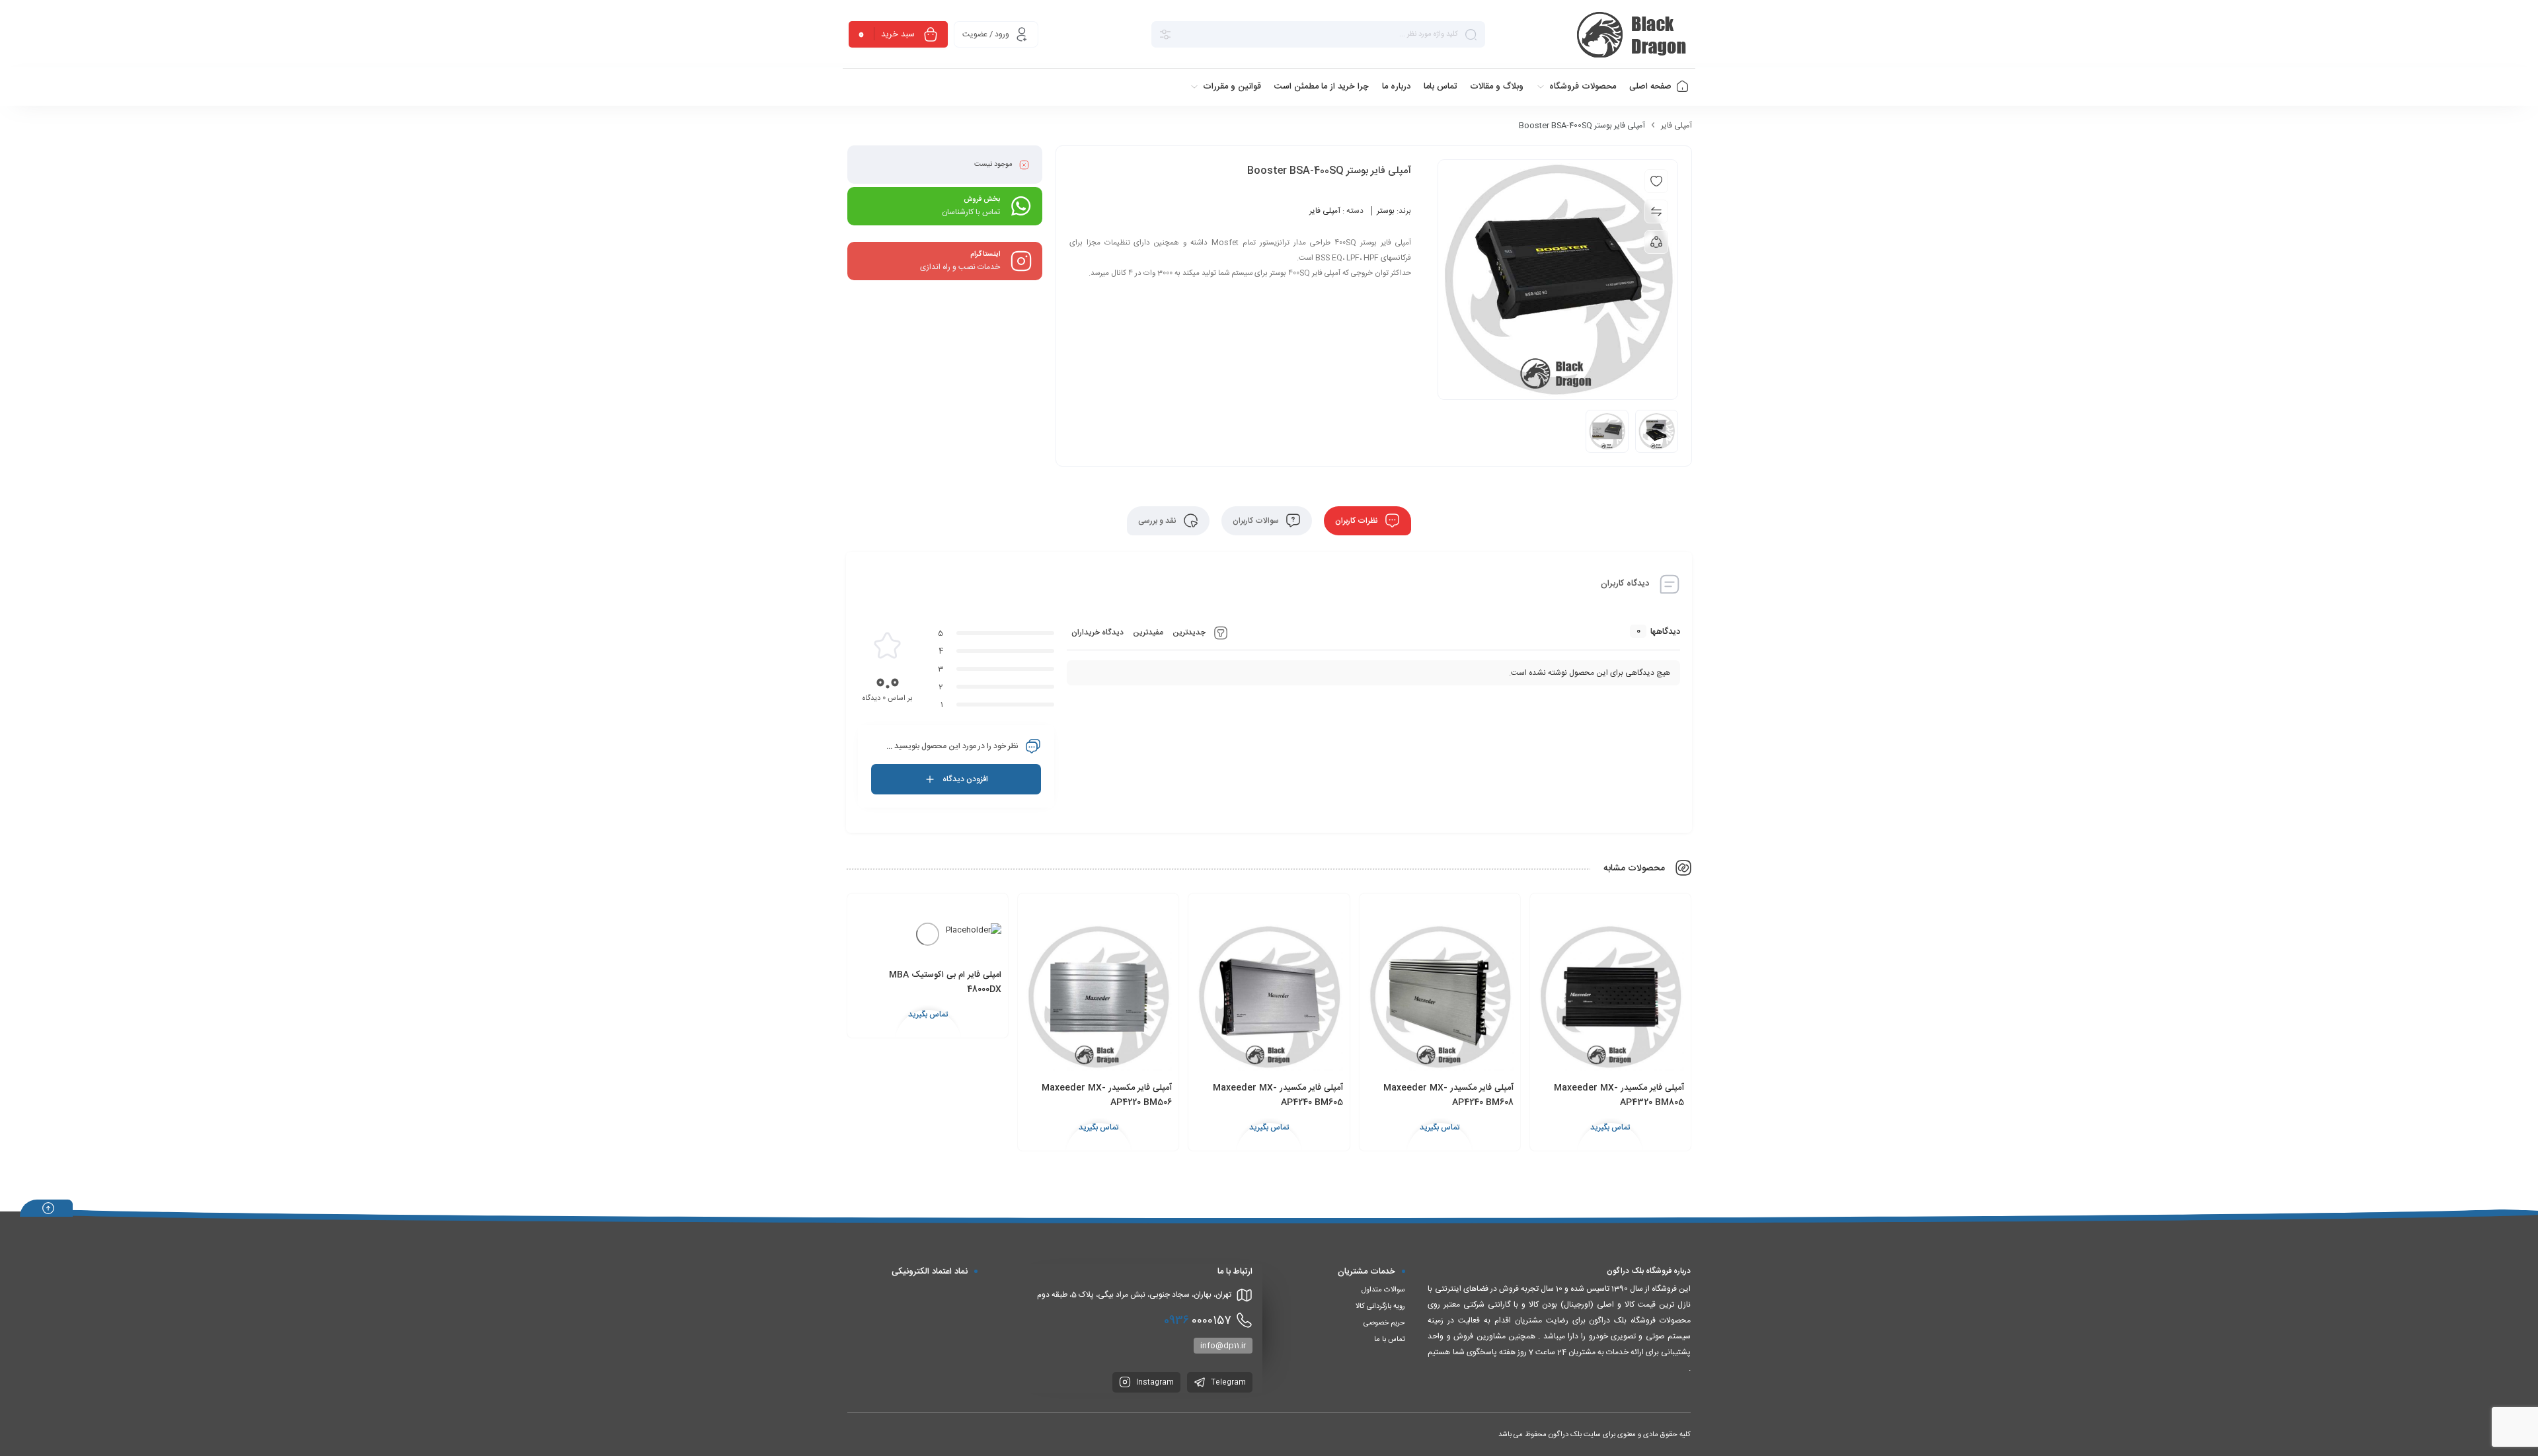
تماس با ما (1390, 1340)
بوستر (1386, 211)
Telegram (1227, 1383)
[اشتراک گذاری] (1656, 242)
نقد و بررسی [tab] (1158, 521)
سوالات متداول (1383, 1290)
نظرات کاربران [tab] (1358, 521)
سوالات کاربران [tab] (1257, 521)
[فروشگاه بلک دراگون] (1634, 34)
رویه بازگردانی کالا (1380, 1307)
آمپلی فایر (1676, 126)
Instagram (1154, 1383)
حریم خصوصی (1384, 1323)
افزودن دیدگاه (965, 779)
